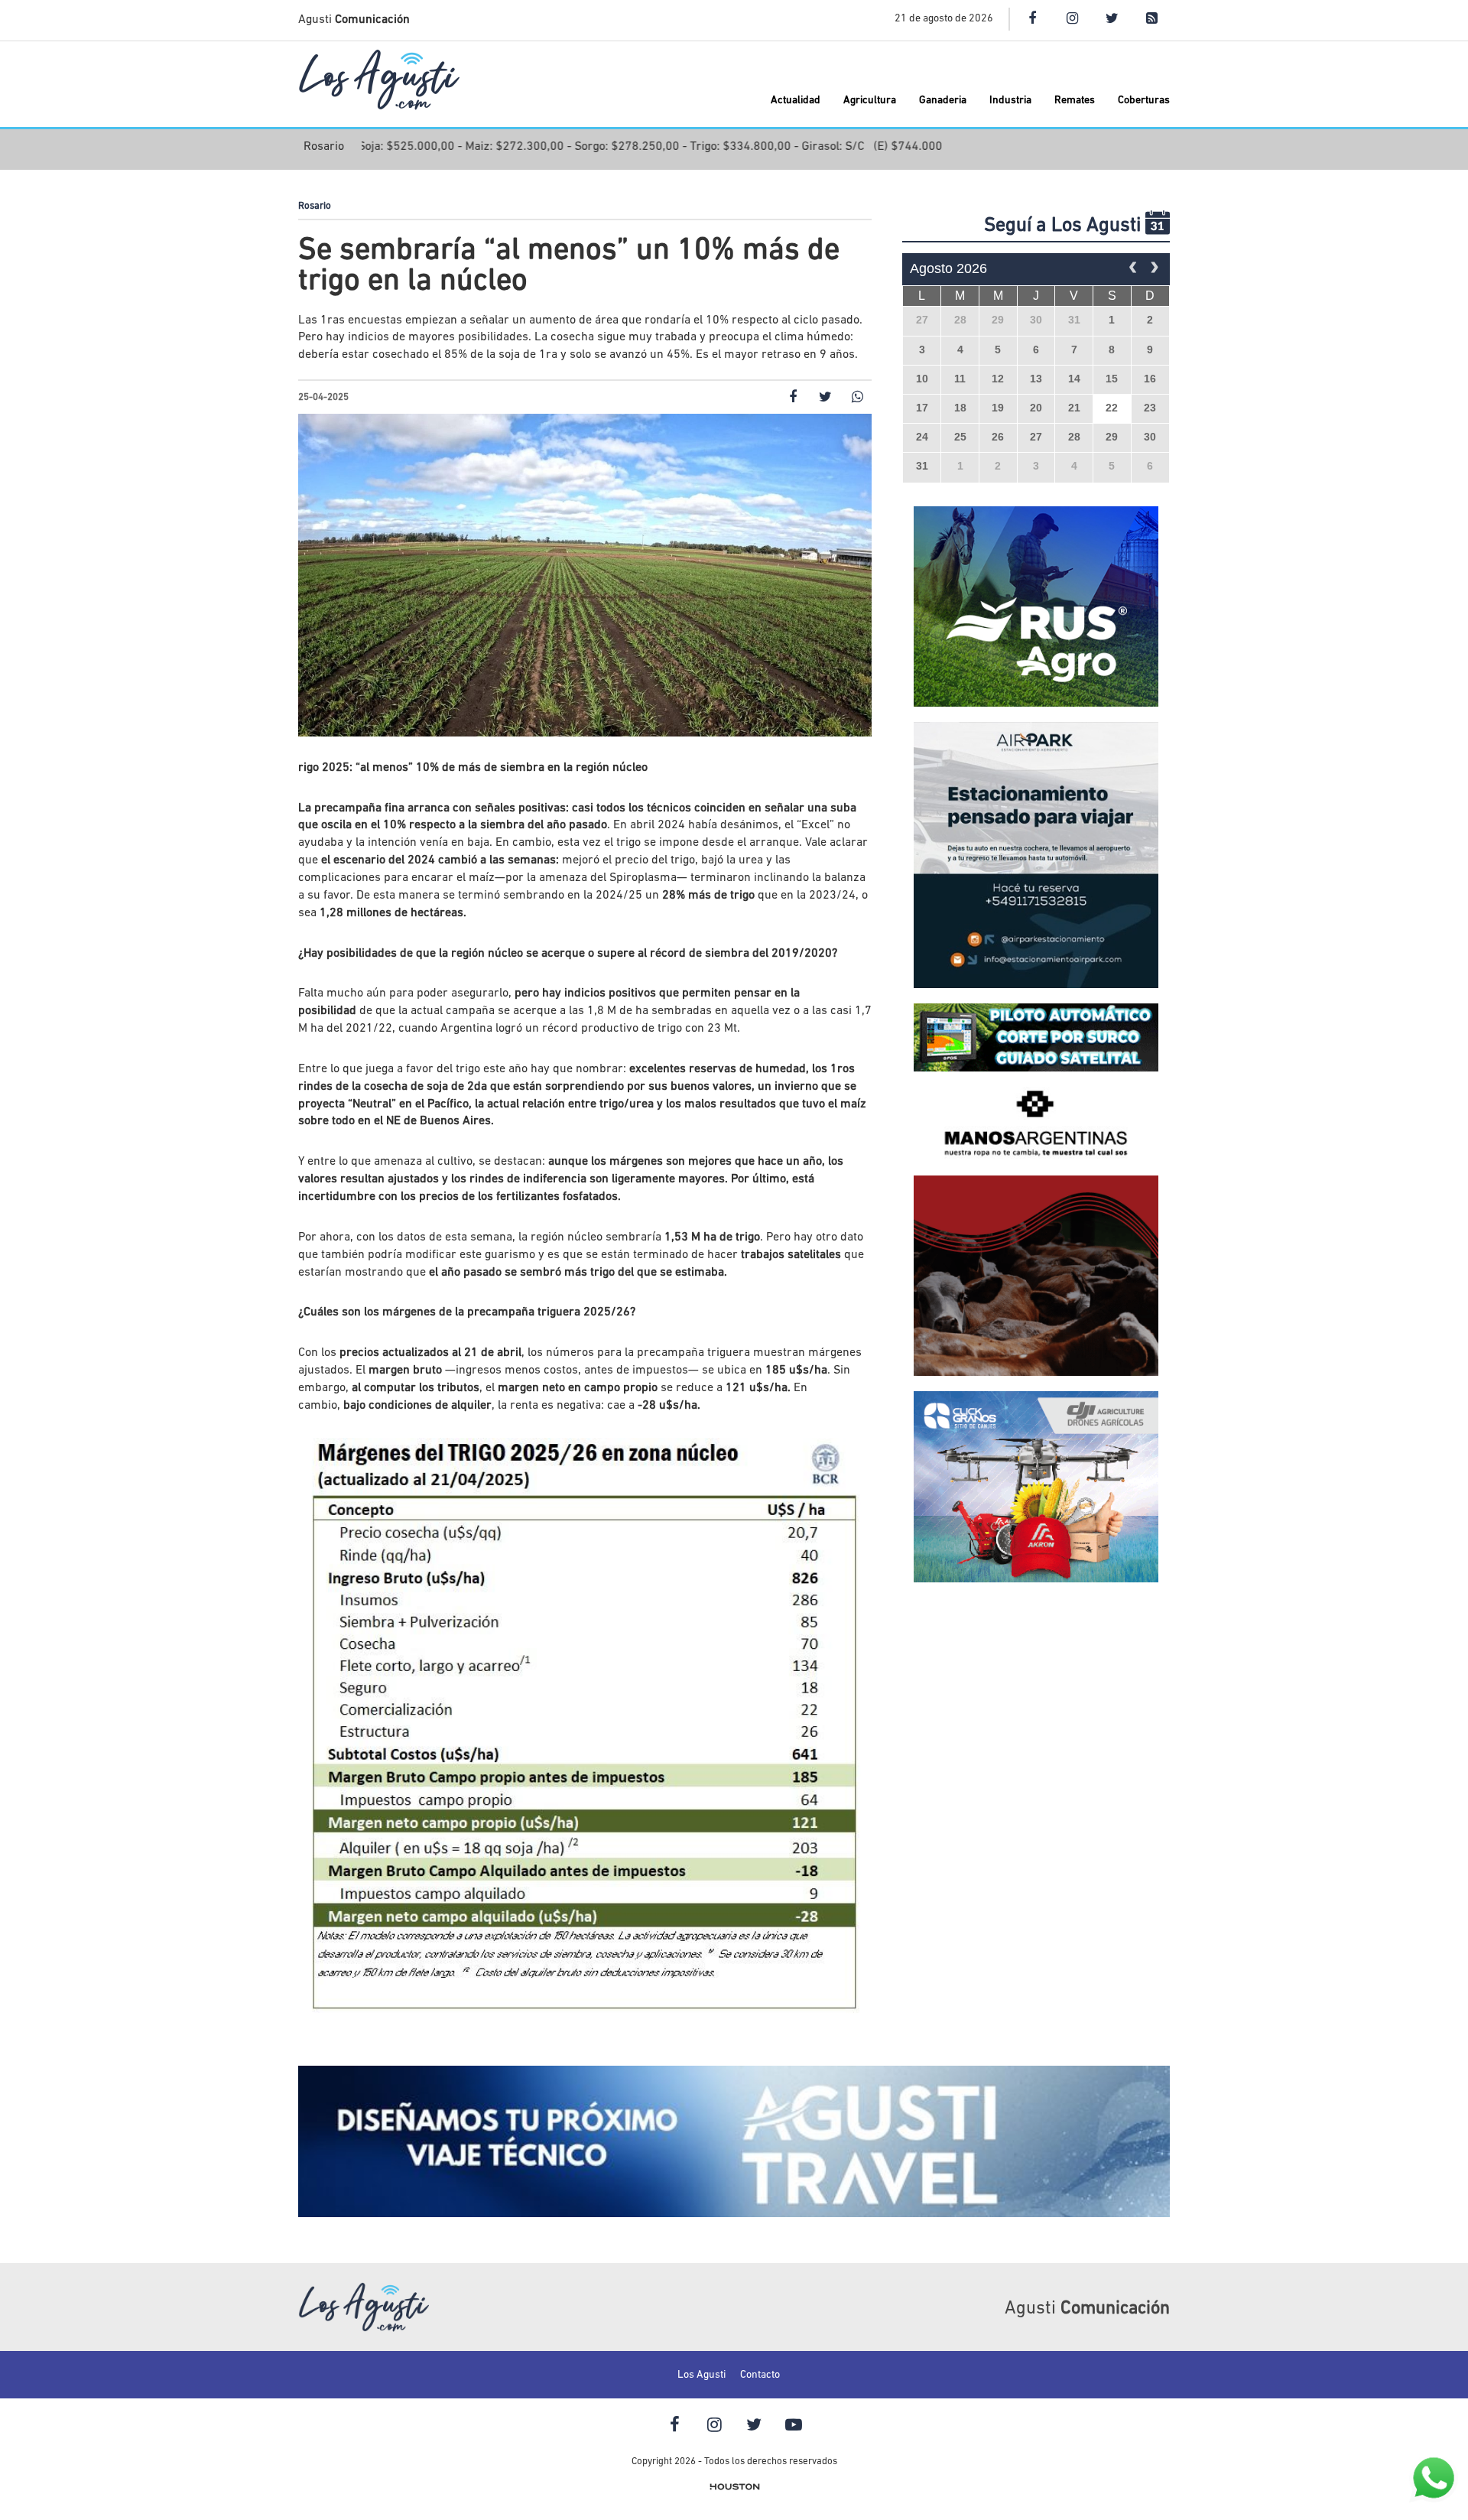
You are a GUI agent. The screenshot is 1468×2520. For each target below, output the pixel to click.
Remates (1075, 101)
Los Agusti (702, 2375)
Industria (1010, 101)
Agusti (354, 20)
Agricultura (870, 101)
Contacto (760, 2375)
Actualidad (796, 101)
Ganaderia (943, 101)
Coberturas (1144, 101)
